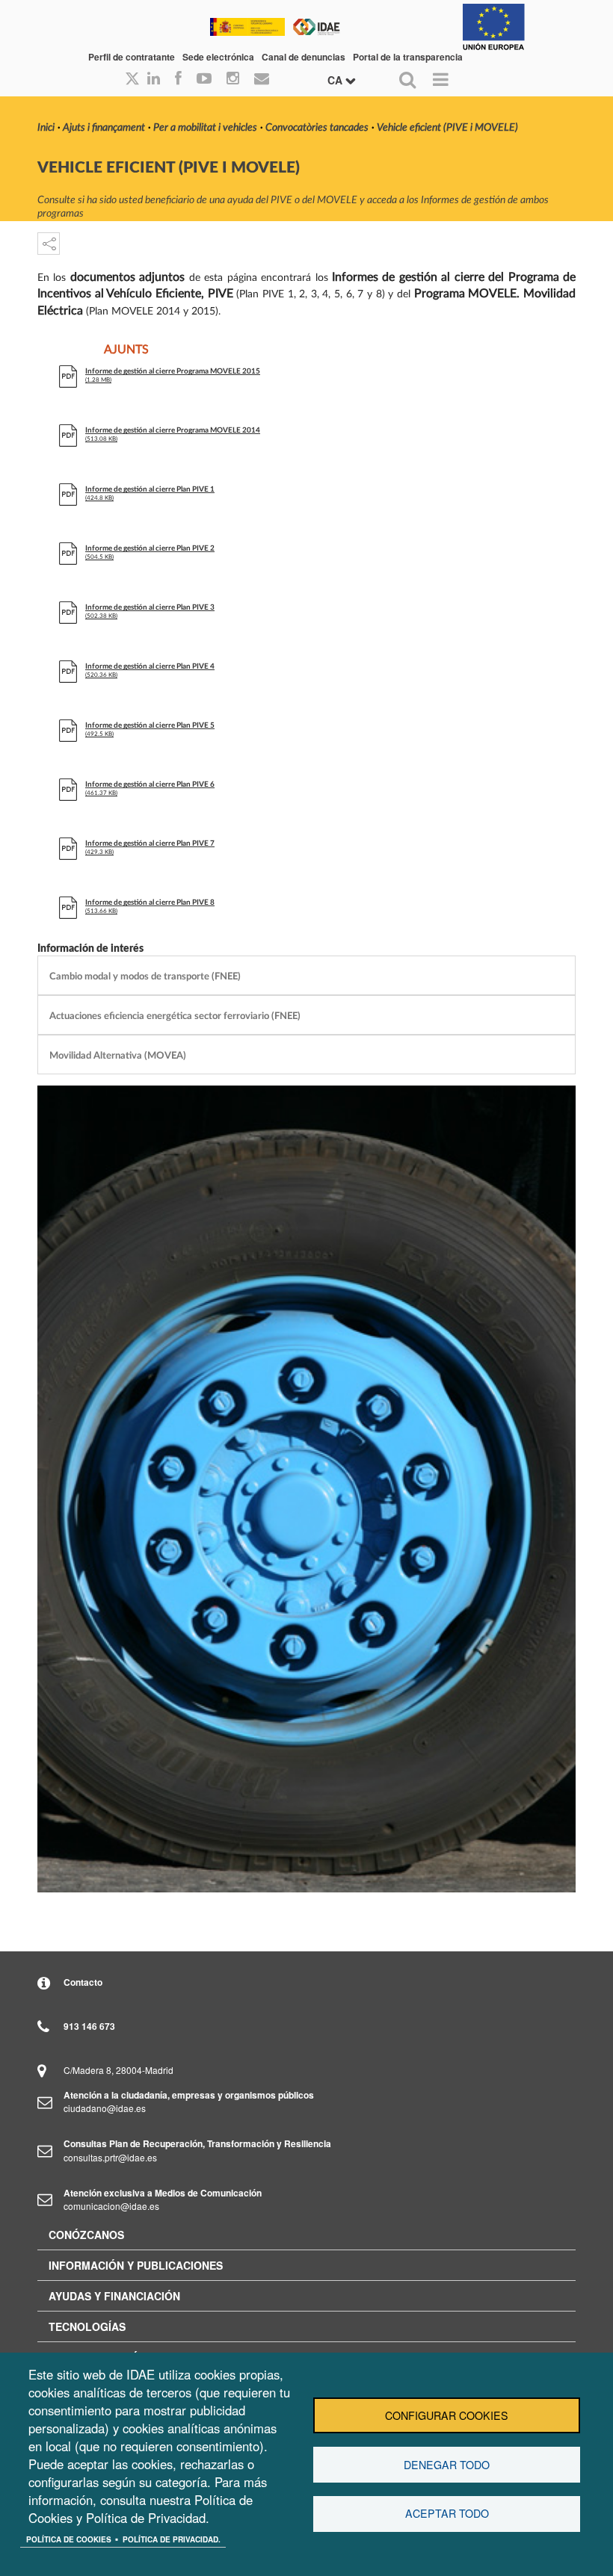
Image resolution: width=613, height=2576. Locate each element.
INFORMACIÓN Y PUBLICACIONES (136, 2265)
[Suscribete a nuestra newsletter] (262, 79)
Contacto (83, 1982)
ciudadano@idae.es (105, 2108)
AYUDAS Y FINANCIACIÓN (114, 2296)
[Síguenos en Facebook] (178, 79)
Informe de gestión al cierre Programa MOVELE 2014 (173, 430)
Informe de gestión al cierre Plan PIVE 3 (150, 607)
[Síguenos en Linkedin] (154, 79)
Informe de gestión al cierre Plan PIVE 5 (150, 725)
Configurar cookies (447, 2415)
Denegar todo (447, 2465)
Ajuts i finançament (104, 128)
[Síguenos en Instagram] (233, 79)
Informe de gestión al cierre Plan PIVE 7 (150, 843)
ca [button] (336, 80)
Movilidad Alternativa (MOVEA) (118, 1056)
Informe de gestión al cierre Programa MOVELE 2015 (173, 371)
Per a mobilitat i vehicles (205, 128)
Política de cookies (69, 2539)
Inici (46, 128)
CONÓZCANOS (86, 2235)
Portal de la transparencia (408, 57)
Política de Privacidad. (172, 2539)
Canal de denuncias (304, 57)
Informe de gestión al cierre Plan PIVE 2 (150, 548)
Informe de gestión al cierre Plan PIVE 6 (150, 784)
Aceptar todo (447, 2513)
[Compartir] (49, 244)
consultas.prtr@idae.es (110, 2157)
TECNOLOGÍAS (87, 2326)
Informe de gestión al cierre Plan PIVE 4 (150, 666)
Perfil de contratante (132, 57)
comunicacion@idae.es (111, 2206)
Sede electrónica (218, 57)
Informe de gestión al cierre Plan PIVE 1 (150, 489)
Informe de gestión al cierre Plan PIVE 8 (150, 902)
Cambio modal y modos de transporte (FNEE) (145, 976)
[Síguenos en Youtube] (204, 79)
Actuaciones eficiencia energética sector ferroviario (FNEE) (175, 1016)
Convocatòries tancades (317, 128)
